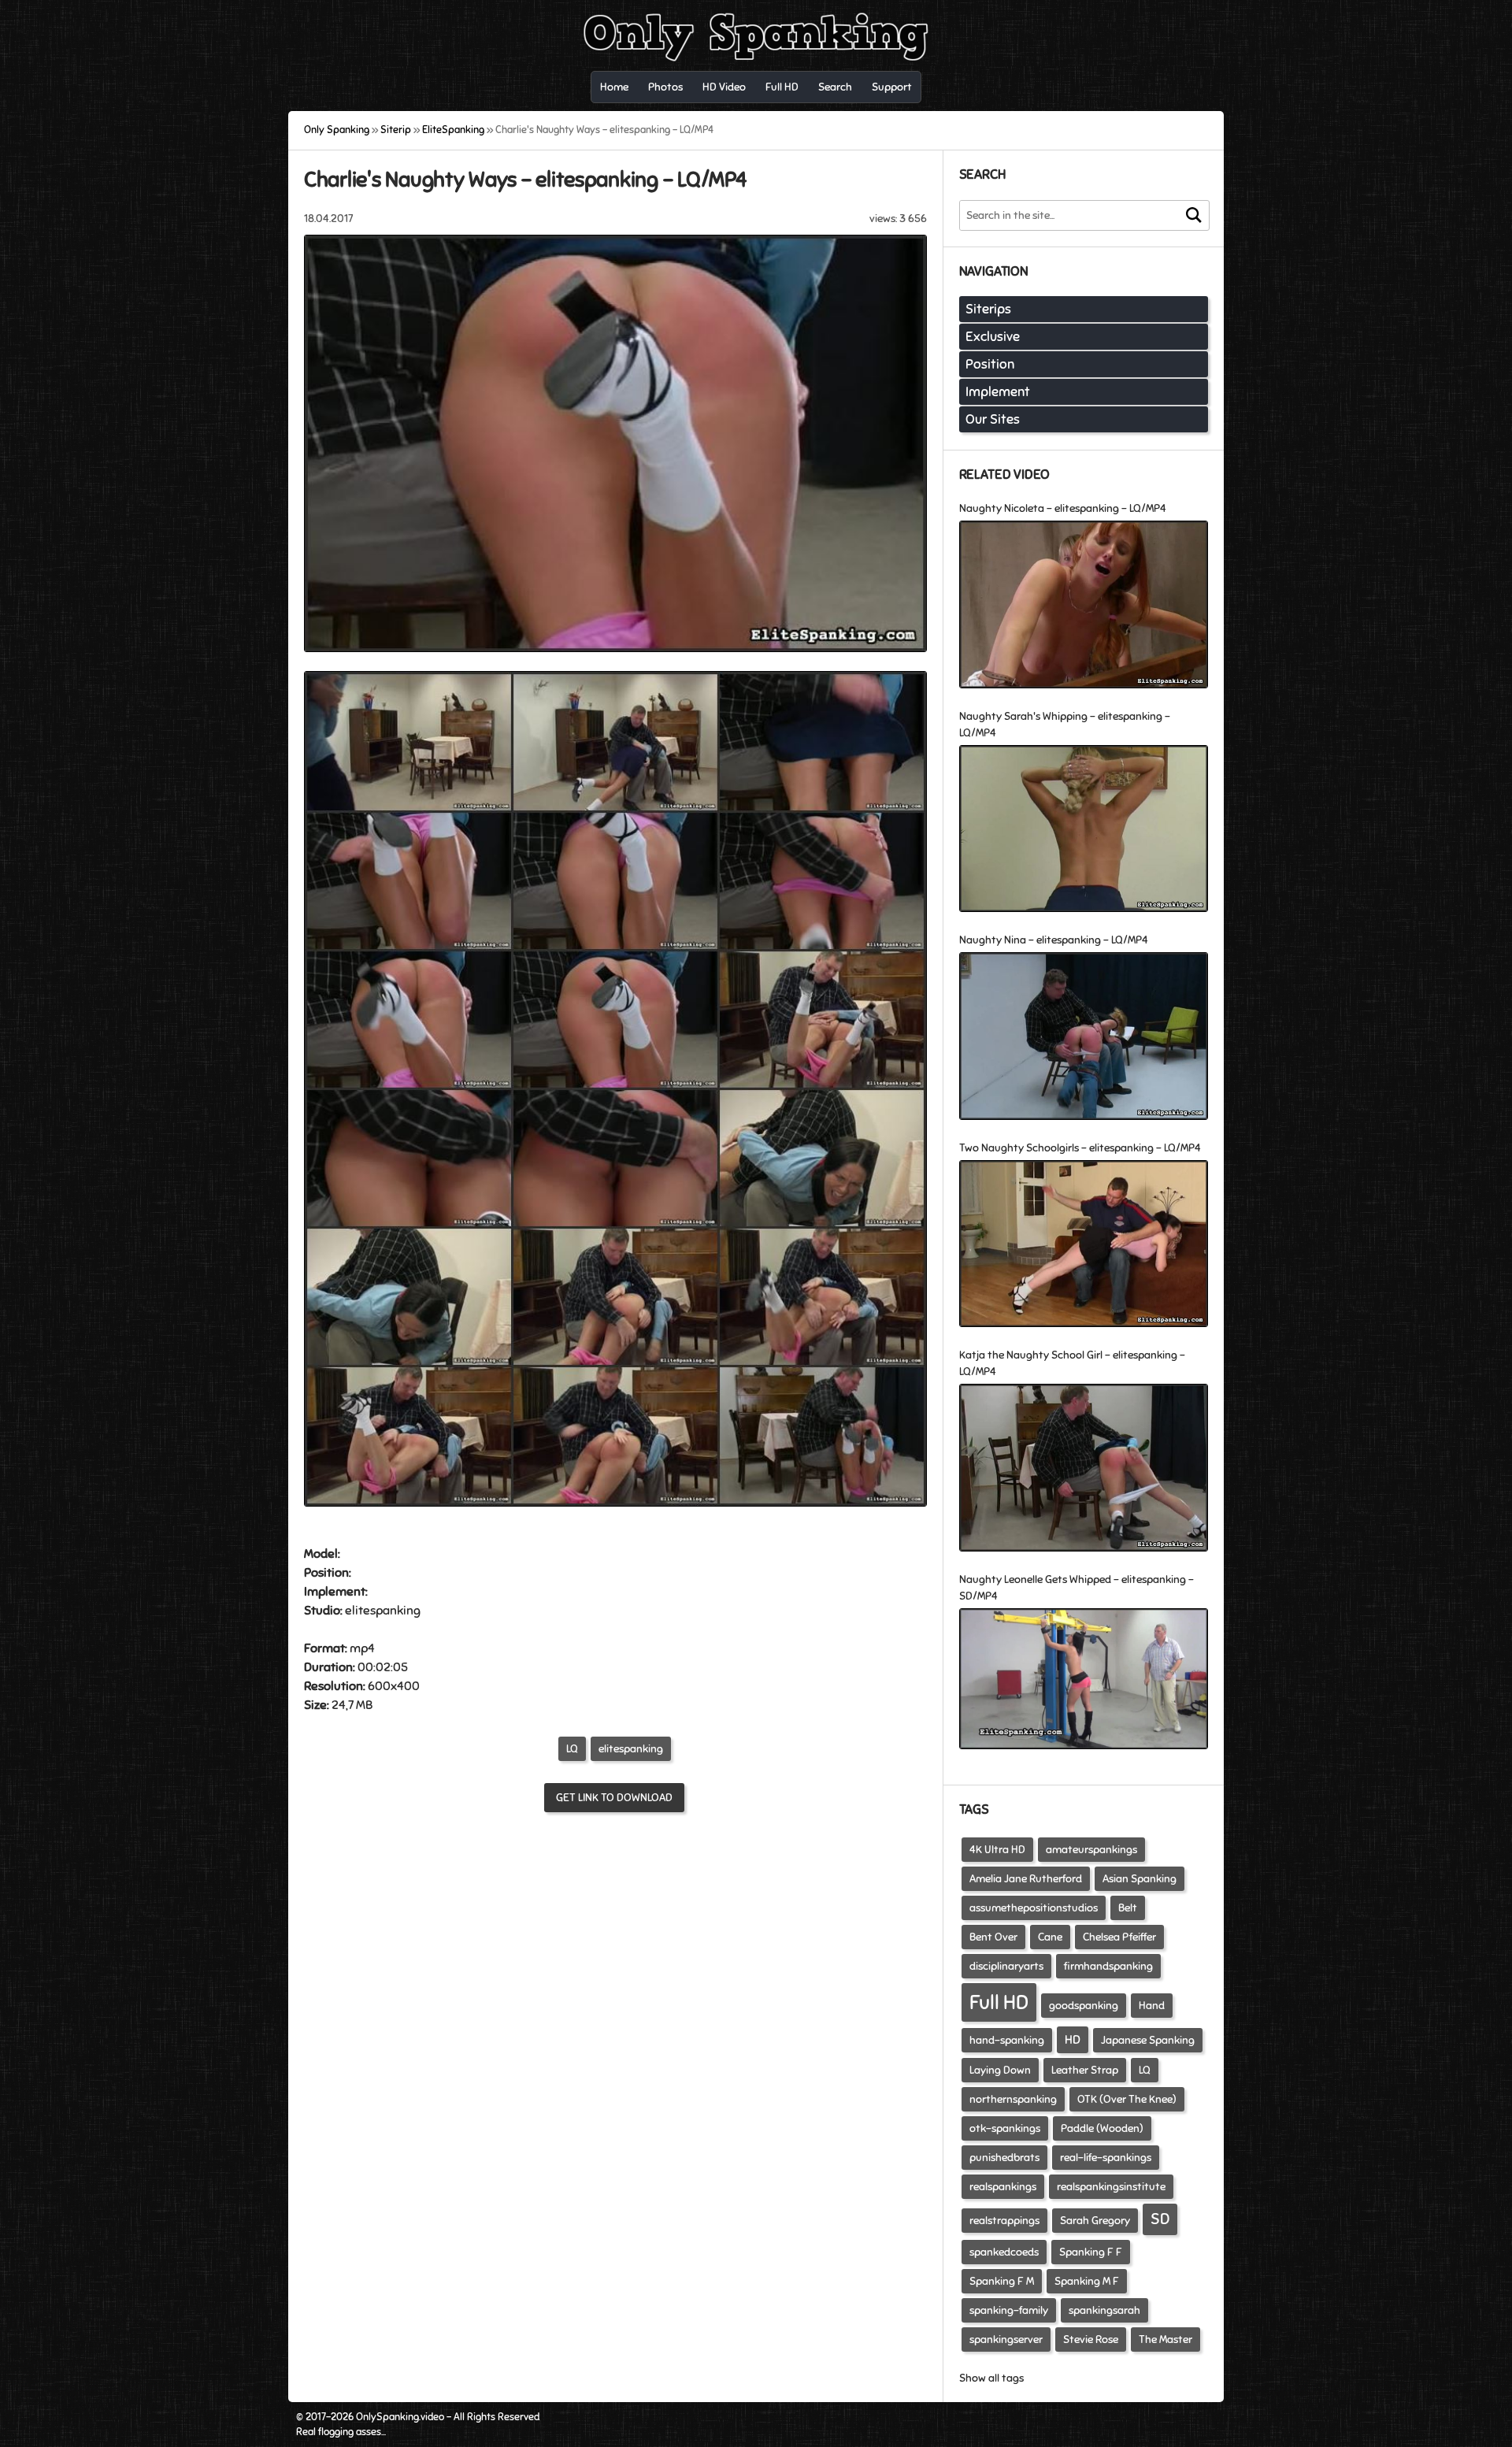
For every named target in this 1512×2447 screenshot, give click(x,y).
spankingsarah (1104, 2310)
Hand (1152, 2006)
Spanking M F (1087, 2281)
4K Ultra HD (997, 1850)
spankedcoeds (1004, 2252)
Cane (1050, 1937)
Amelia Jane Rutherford (1026, 1879)
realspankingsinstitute (1111, 2187)
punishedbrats (1004, 2158)
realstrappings (1004, 2221)
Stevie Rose (1091, 2339)
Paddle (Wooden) (1102, 2128)
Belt (1128, 1908)
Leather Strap (1085, 2070)
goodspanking (1084, 2006)
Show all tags (991, 2378)
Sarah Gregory (1095, 2221)
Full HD (999, 2002)
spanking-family (1009, 2310)
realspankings (1003, 2187)
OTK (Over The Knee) (1127, 2099)
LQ (572, 1749)
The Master (1165, 2339)
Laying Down (1000, 2070)
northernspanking (1013, 2099)
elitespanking (631, 1749)
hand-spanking (1007, 2040)
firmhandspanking (1108, 1966)
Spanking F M (1002, 2281)
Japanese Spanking (1148, 2040)
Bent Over (993, 1937)
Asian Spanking (1140, 1879)
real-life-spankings (1106, 2158)
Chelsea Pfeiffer (1119, 1937)
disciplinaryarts (1006, 1966)
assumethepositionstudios (1034, 1908)
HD (1073, 2040)
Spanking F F (1091, 2252)
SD (1160, 2219)
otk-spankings (1005, 2128)
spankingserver (1006, 2339)
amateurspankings (1091, 1850)
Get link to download (614, 1798)
